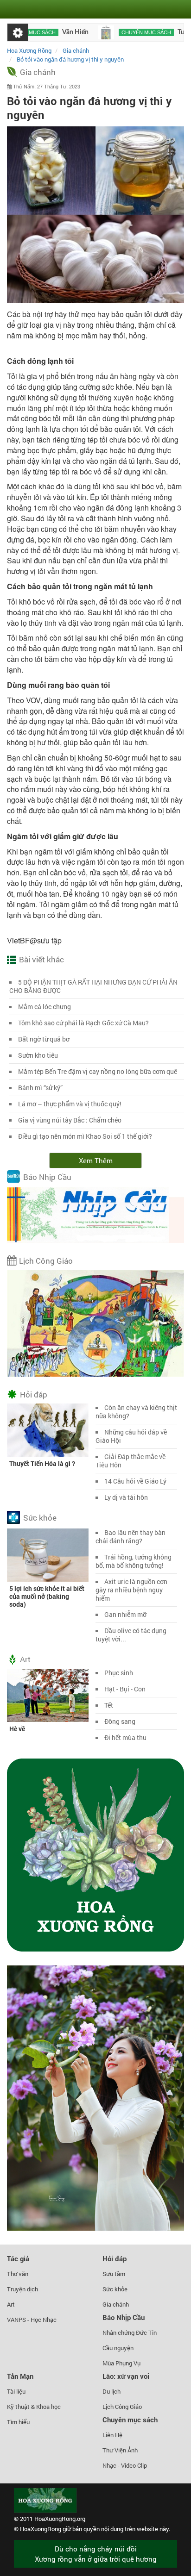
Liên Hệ (112, 2435)
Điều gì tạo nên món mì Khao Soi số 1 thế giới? (85, 1136)
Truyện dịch (22, 2289)
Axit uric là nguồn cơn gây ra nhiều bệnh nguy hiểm (131, 1590)
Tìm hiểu (18, 2422)
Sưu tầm (114, 2274)
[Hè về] (48, 1695)
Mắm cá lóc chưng (45, 1007)
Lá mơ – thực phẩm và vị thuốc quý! (70, 1104)
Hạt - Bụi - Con (125, 1689)
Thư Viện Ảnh (120, 2450)
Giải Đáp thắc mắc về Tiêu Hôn (131, 1461)
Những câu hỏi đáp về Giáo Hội (131, 1436)
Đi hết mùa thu (125, 1737)
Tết (109, 1705)
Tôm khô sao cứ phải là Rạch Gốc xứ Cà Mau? (83, 1023)
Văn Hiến (51, 32)
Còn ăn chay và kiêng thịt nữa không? (136, 1412)
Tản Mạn (20, 2376)
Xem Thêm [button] (96, 1160)
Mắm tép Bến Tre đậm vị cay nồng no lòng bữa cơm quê (98, 1071)
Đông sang (120, 1721)
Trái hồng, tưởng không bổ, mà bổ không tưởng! (134, 1561)
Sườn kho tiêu (38, 1055)
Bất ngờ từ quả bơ (44, 1039)
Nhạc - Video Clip (125, 2465)
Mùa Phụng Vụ (121, 2363)
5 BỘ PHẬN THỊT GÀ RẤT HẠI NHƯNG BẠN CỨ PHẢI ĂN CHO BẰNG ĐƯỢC (93, 986)
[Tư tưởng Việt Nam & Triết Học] (82, 32)
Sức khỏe (40, 1518)
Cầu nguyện (118, 2348)
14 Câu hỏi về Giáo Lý (135, 1481)
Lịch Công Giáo (46, 1261)
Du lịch (111, 2391)
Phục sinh (119, 1673)
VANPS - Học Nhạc (32, 2320)
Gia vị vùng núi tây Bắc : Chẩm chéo (70, 1120)
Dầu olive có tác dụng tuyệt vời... (131, 1635)
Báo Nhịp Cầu (47, 1177)
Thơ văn (18, 2274)
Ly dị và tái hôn (126, 1497)
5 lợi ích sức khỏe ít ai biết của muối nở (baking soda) (47, 1596)
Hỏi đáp (34, 1394)
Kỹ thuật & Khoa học (34, 2407)
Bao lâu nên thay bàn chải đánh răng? (131, 1537)
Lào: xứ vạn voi (126, 2376)
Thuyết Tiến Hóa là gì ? (42, 1463)
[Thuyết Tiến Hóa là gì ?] (48, 1429)
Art (25, 1659)
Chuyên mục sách (122, 32)
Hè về (17, 1729)
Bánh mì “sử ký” (40, 1088)
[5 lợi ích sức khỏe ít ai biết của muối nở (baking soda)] (48, 1554)
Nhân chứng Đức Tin (130, 2333)
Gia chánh (38, 72)
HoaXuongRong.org (60, 2519)
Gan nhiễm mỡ (125, 1614)
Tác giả (18, 2258)
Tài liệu (16, 2391)
